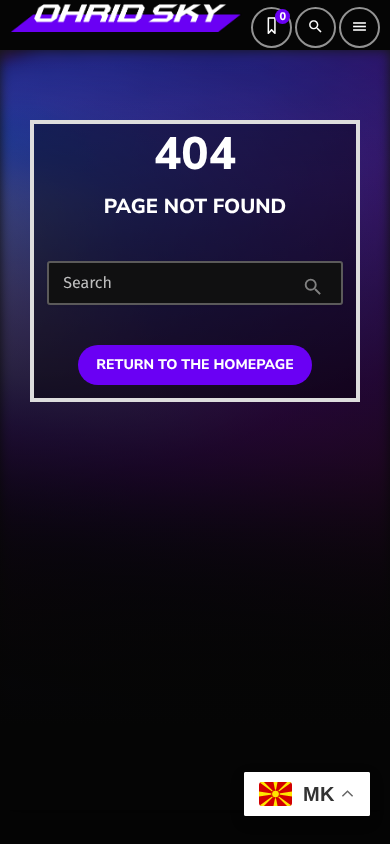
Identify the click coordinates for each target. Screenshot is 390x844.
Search (87, 284)
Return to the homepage (194, 364)
